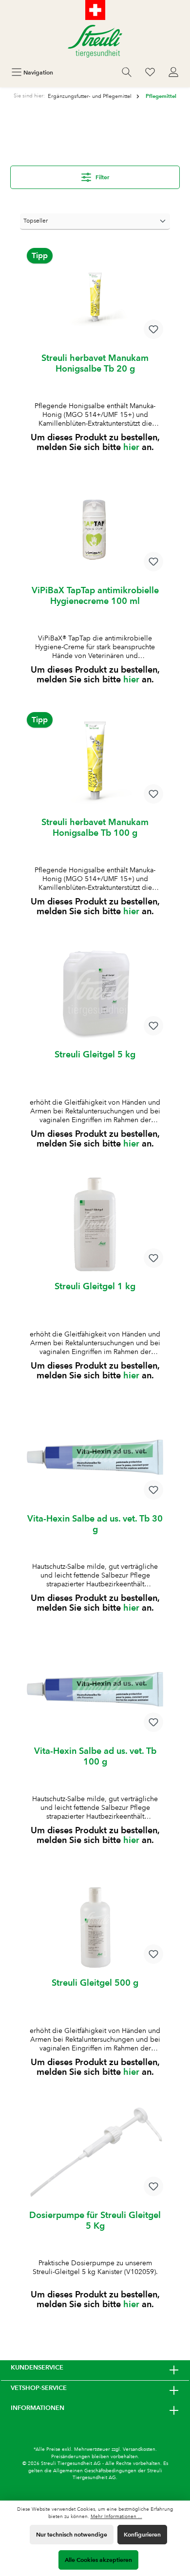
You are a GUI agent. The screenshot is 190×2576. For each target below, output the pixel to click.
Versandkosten (139, 2449)
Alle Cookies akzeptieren (98, 2560)
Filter (102, 177)
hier (131, 447)
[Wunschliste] (150, 72)
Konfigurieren (142, 2534)
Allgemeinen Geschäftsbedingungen (95, 2471)
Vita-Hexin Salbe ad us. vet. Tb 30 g (95, 1524)
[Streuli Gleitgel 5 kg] (95, 993)
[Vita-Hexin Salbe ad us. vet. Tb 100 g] (95, 1690)
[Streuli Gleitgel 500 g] (95, 1921)
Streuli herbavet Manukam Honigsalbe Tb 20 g (95, 363)
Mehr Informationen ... (116, 2516)
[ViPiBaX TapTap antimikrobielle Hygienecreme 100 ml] (95, 529)
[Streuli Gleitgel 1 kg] (95, 1225)
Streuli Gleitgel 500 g (95, 1983)
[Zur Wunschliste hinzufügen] (153, 329)
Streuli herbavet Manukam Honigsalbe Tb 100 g (95, 827)
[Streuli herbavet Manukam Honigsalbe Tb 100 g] (95, 761)
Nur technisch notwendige (72, 2534)
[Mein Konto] (173, 72)
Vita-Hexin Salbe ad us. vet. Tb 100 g (95, 1756)
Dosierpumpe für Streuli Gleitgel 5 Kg (95, 2220)
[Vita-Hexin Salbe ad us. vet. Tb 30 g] (95, 1457)
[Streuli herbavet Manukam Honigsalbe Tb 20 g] (95, 297)
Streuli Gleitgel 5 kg (95, 1054)
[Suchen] (127, 72)
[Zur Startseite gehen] (95, 41)
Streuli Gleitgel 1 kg (95, 1286)
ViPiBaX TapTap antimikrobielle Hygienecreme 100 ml (95, 595)
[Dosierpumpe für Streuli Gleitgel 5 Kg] (95, 2154)
